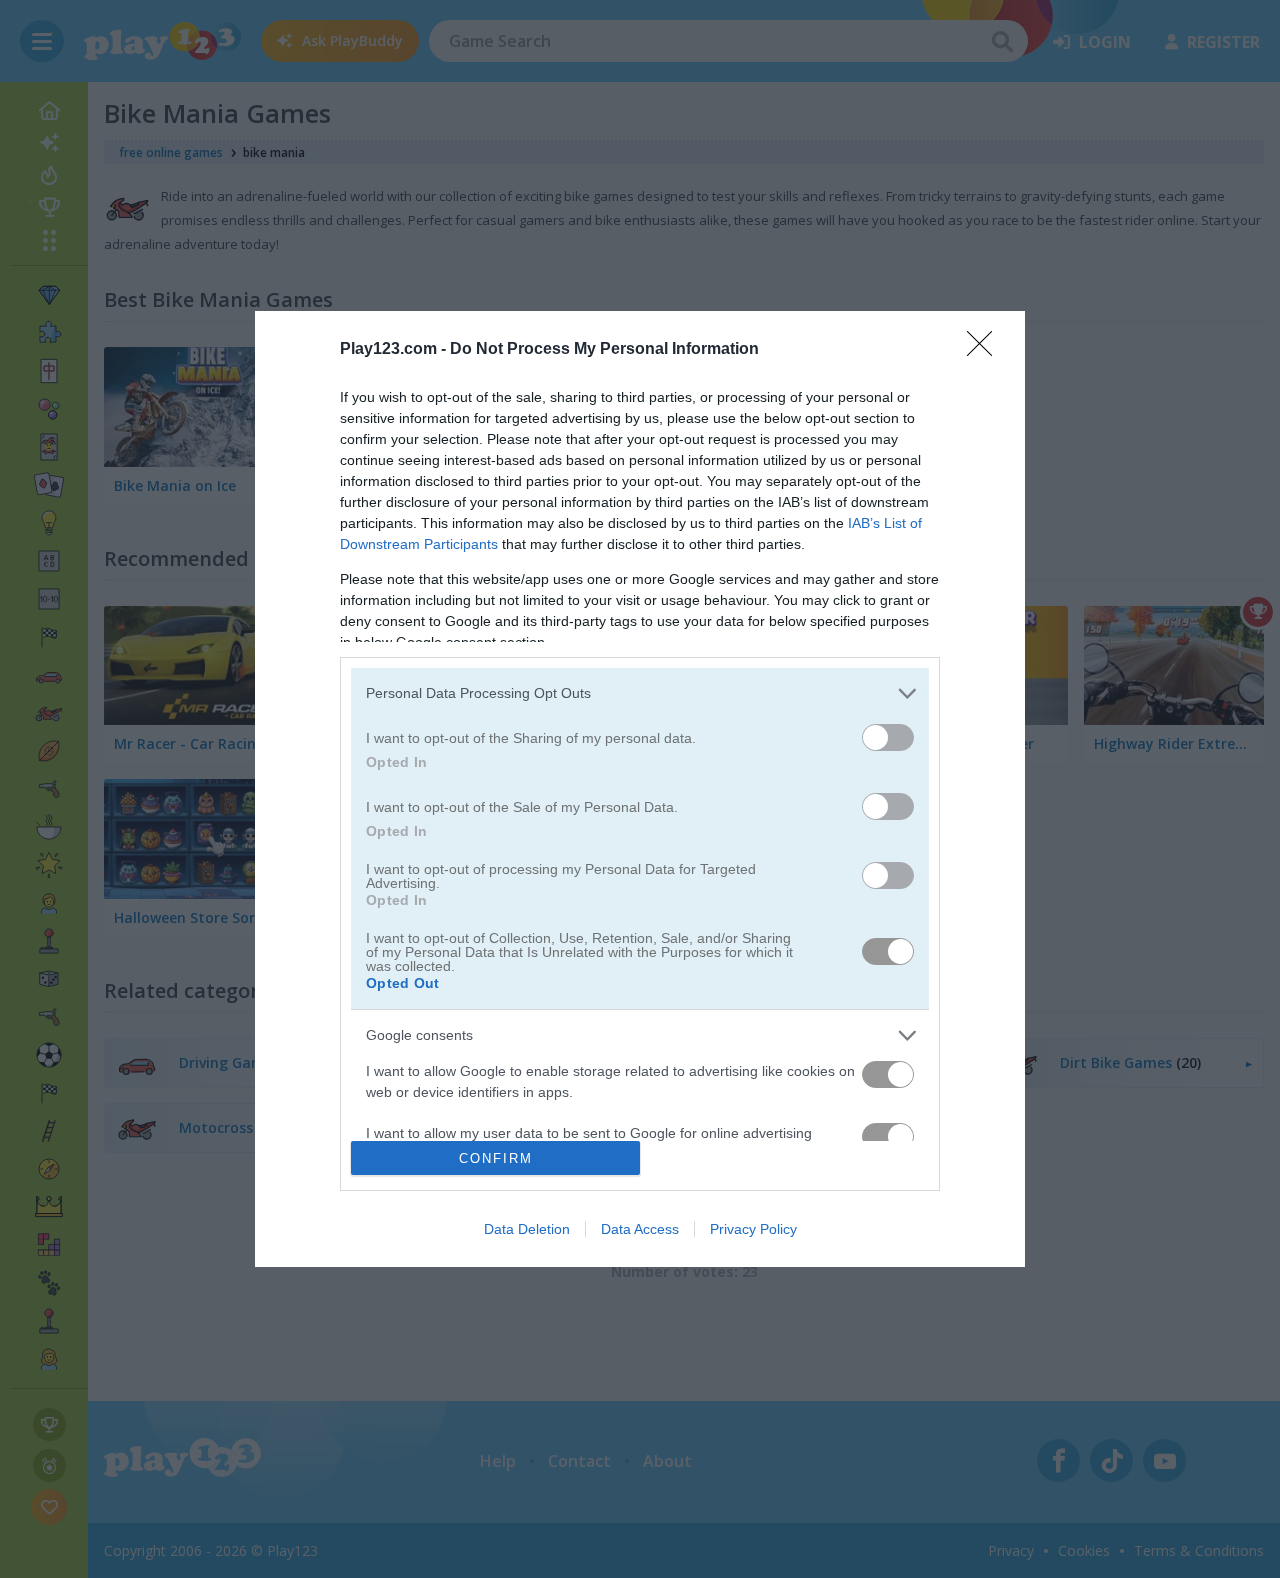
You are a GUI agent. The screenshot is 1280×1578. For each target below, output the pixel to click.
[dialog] (640, 789)
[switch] (888, 737)
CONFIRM (496, 1158)
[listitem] (640, 693)
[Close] (986, 350)
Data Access (640, 1229)
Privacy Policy (753, 1229)
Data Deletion (527, 1229)
